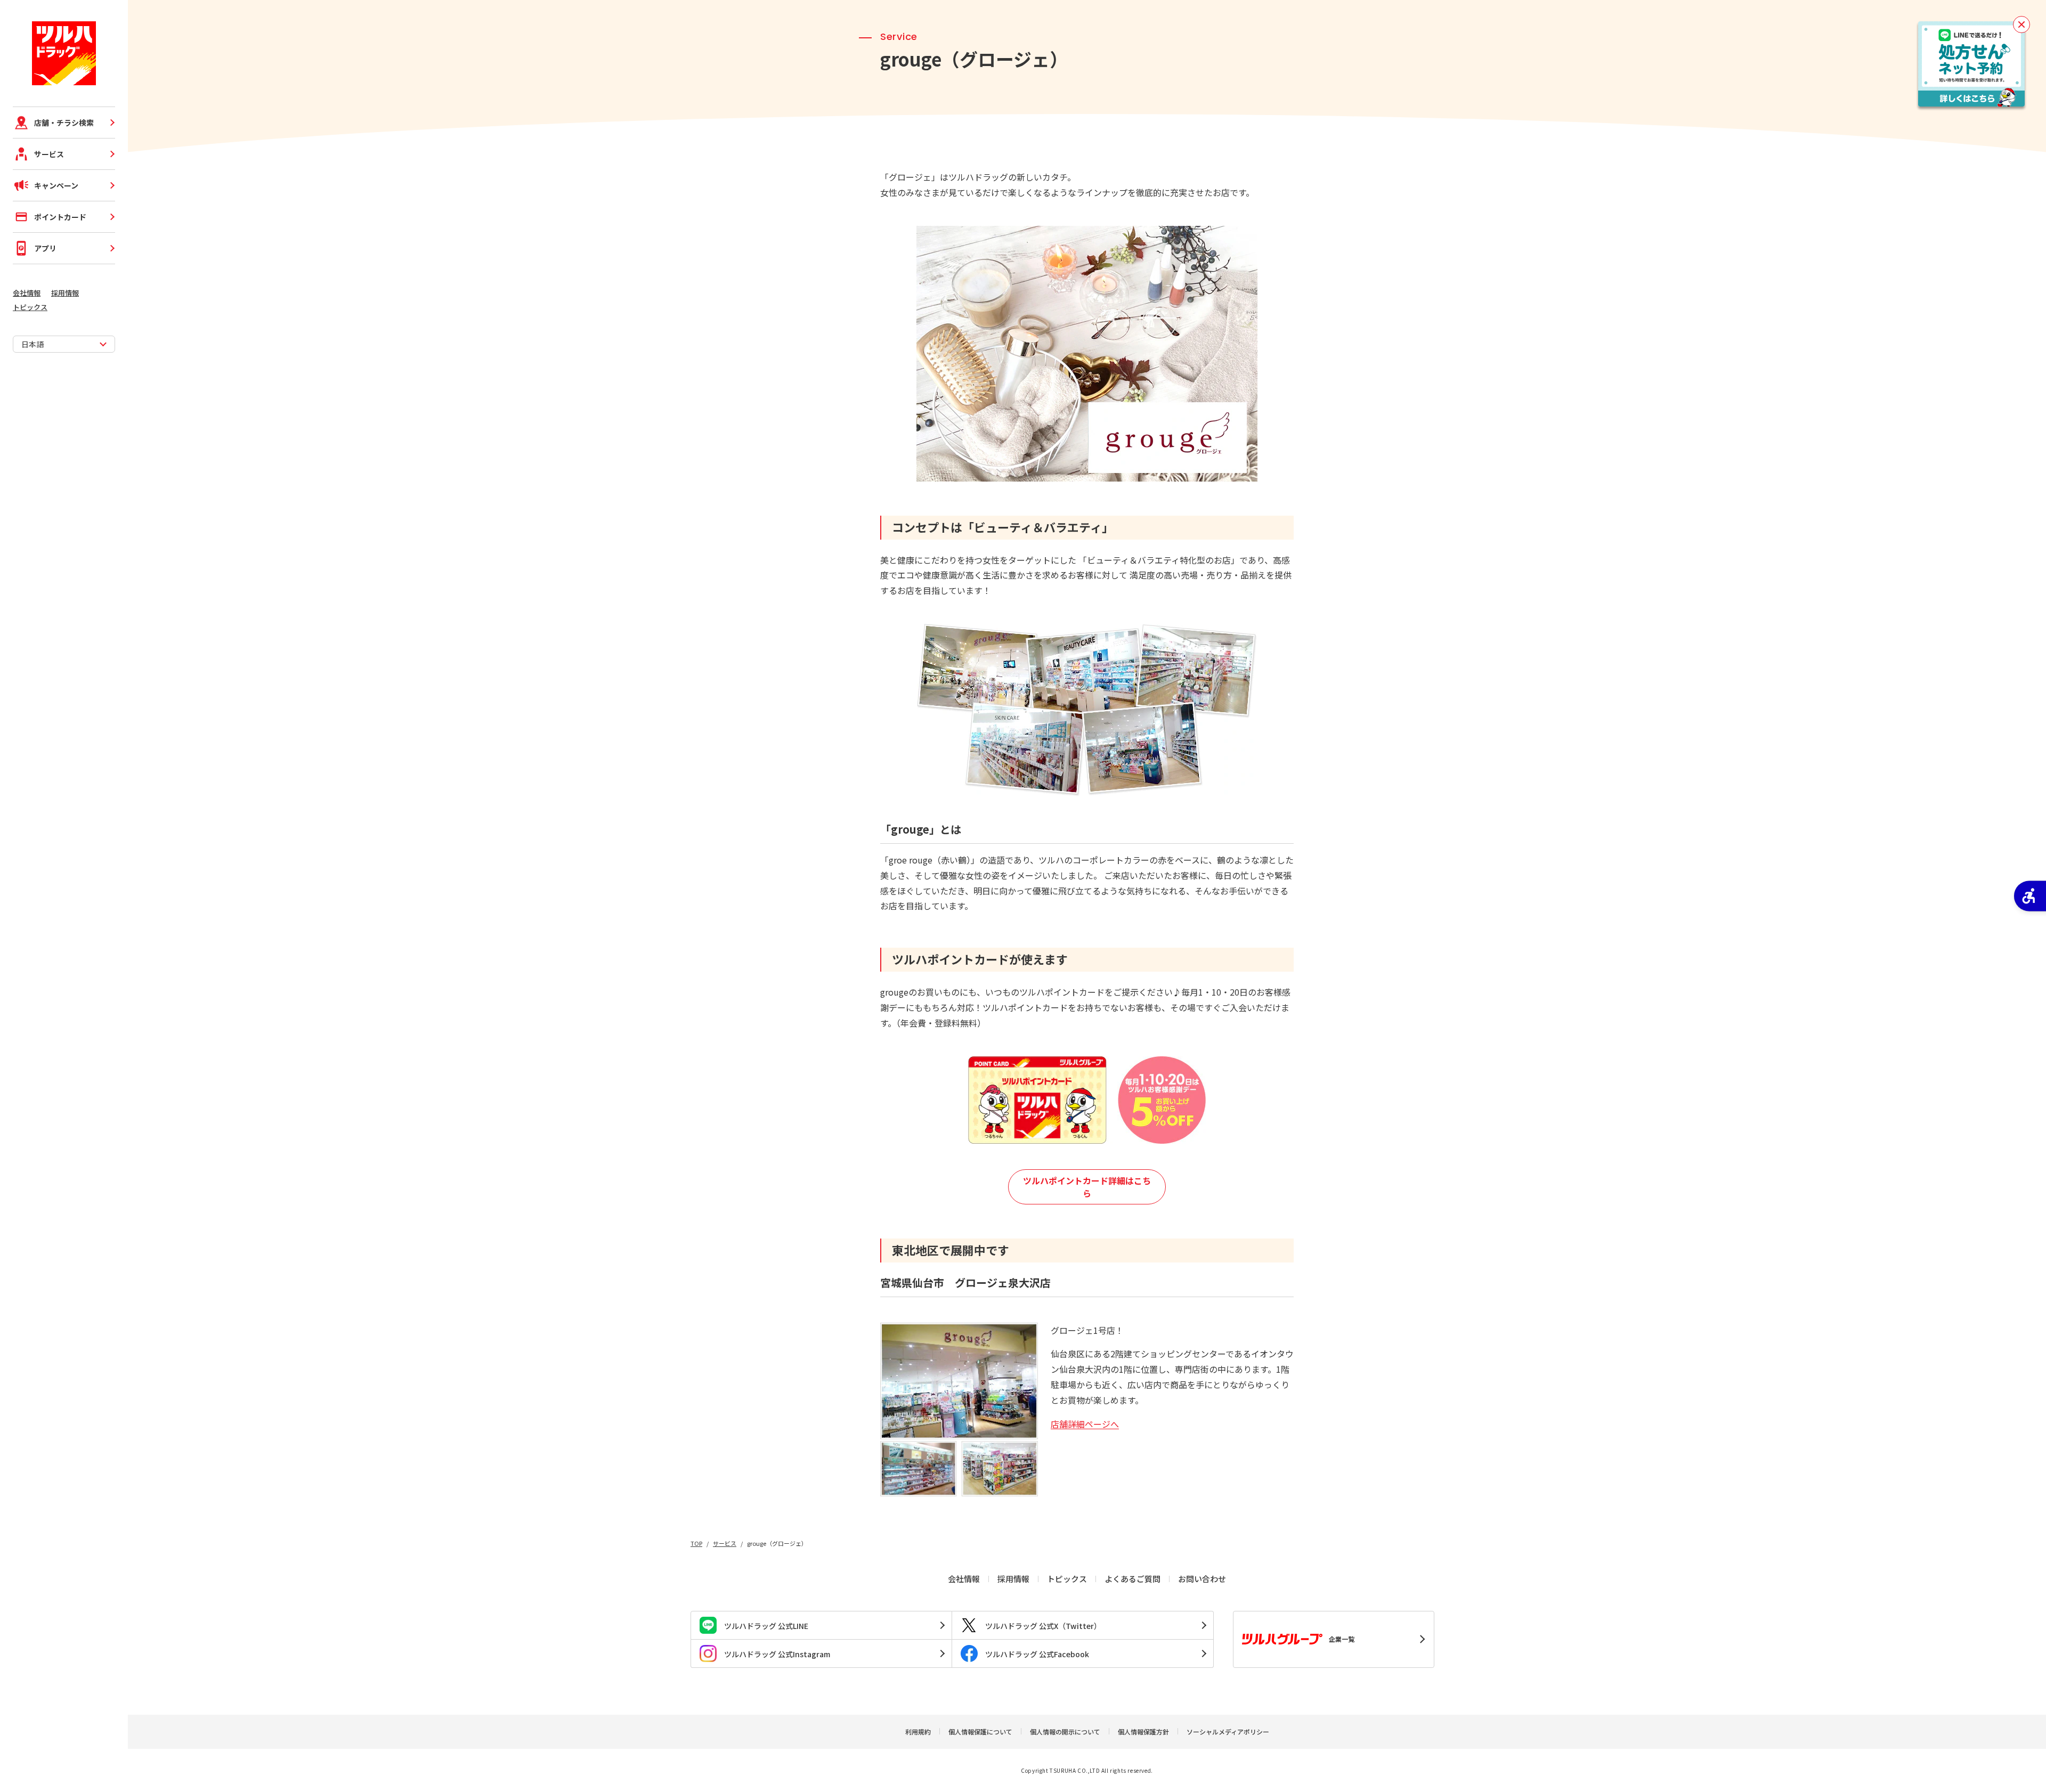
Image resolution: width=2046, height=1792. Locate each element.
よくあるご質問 (1132, 1579)
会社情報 (27, 293)
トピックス (30, 307)
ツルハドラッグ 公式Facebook (1037, 1654)
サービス (49, 154)
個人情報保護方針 (1143, 1732)
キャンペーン (56, 185)
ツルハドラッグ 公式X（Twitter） (1043, 1626)
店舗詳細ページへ (1085, 1424)
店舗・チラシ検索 (64, 123)
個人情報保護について (980, 1732)
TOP (696, 1543)
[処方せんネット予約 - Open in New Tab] (1971, 64)
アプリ (45, 248)
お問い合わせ (1202, 1579)
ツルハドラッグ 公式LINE (766, 1626)
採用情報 (65, 293)
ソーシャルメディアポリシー (1228, 1732)
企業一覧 (1342, 1639)
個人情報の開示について (1065, 1732)
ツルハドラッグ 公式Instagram (777, 1654)
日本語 (33, 344)
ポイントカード (60, 217)
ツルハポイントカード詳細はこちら (1087, 1187)
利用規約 (918, 1732)
